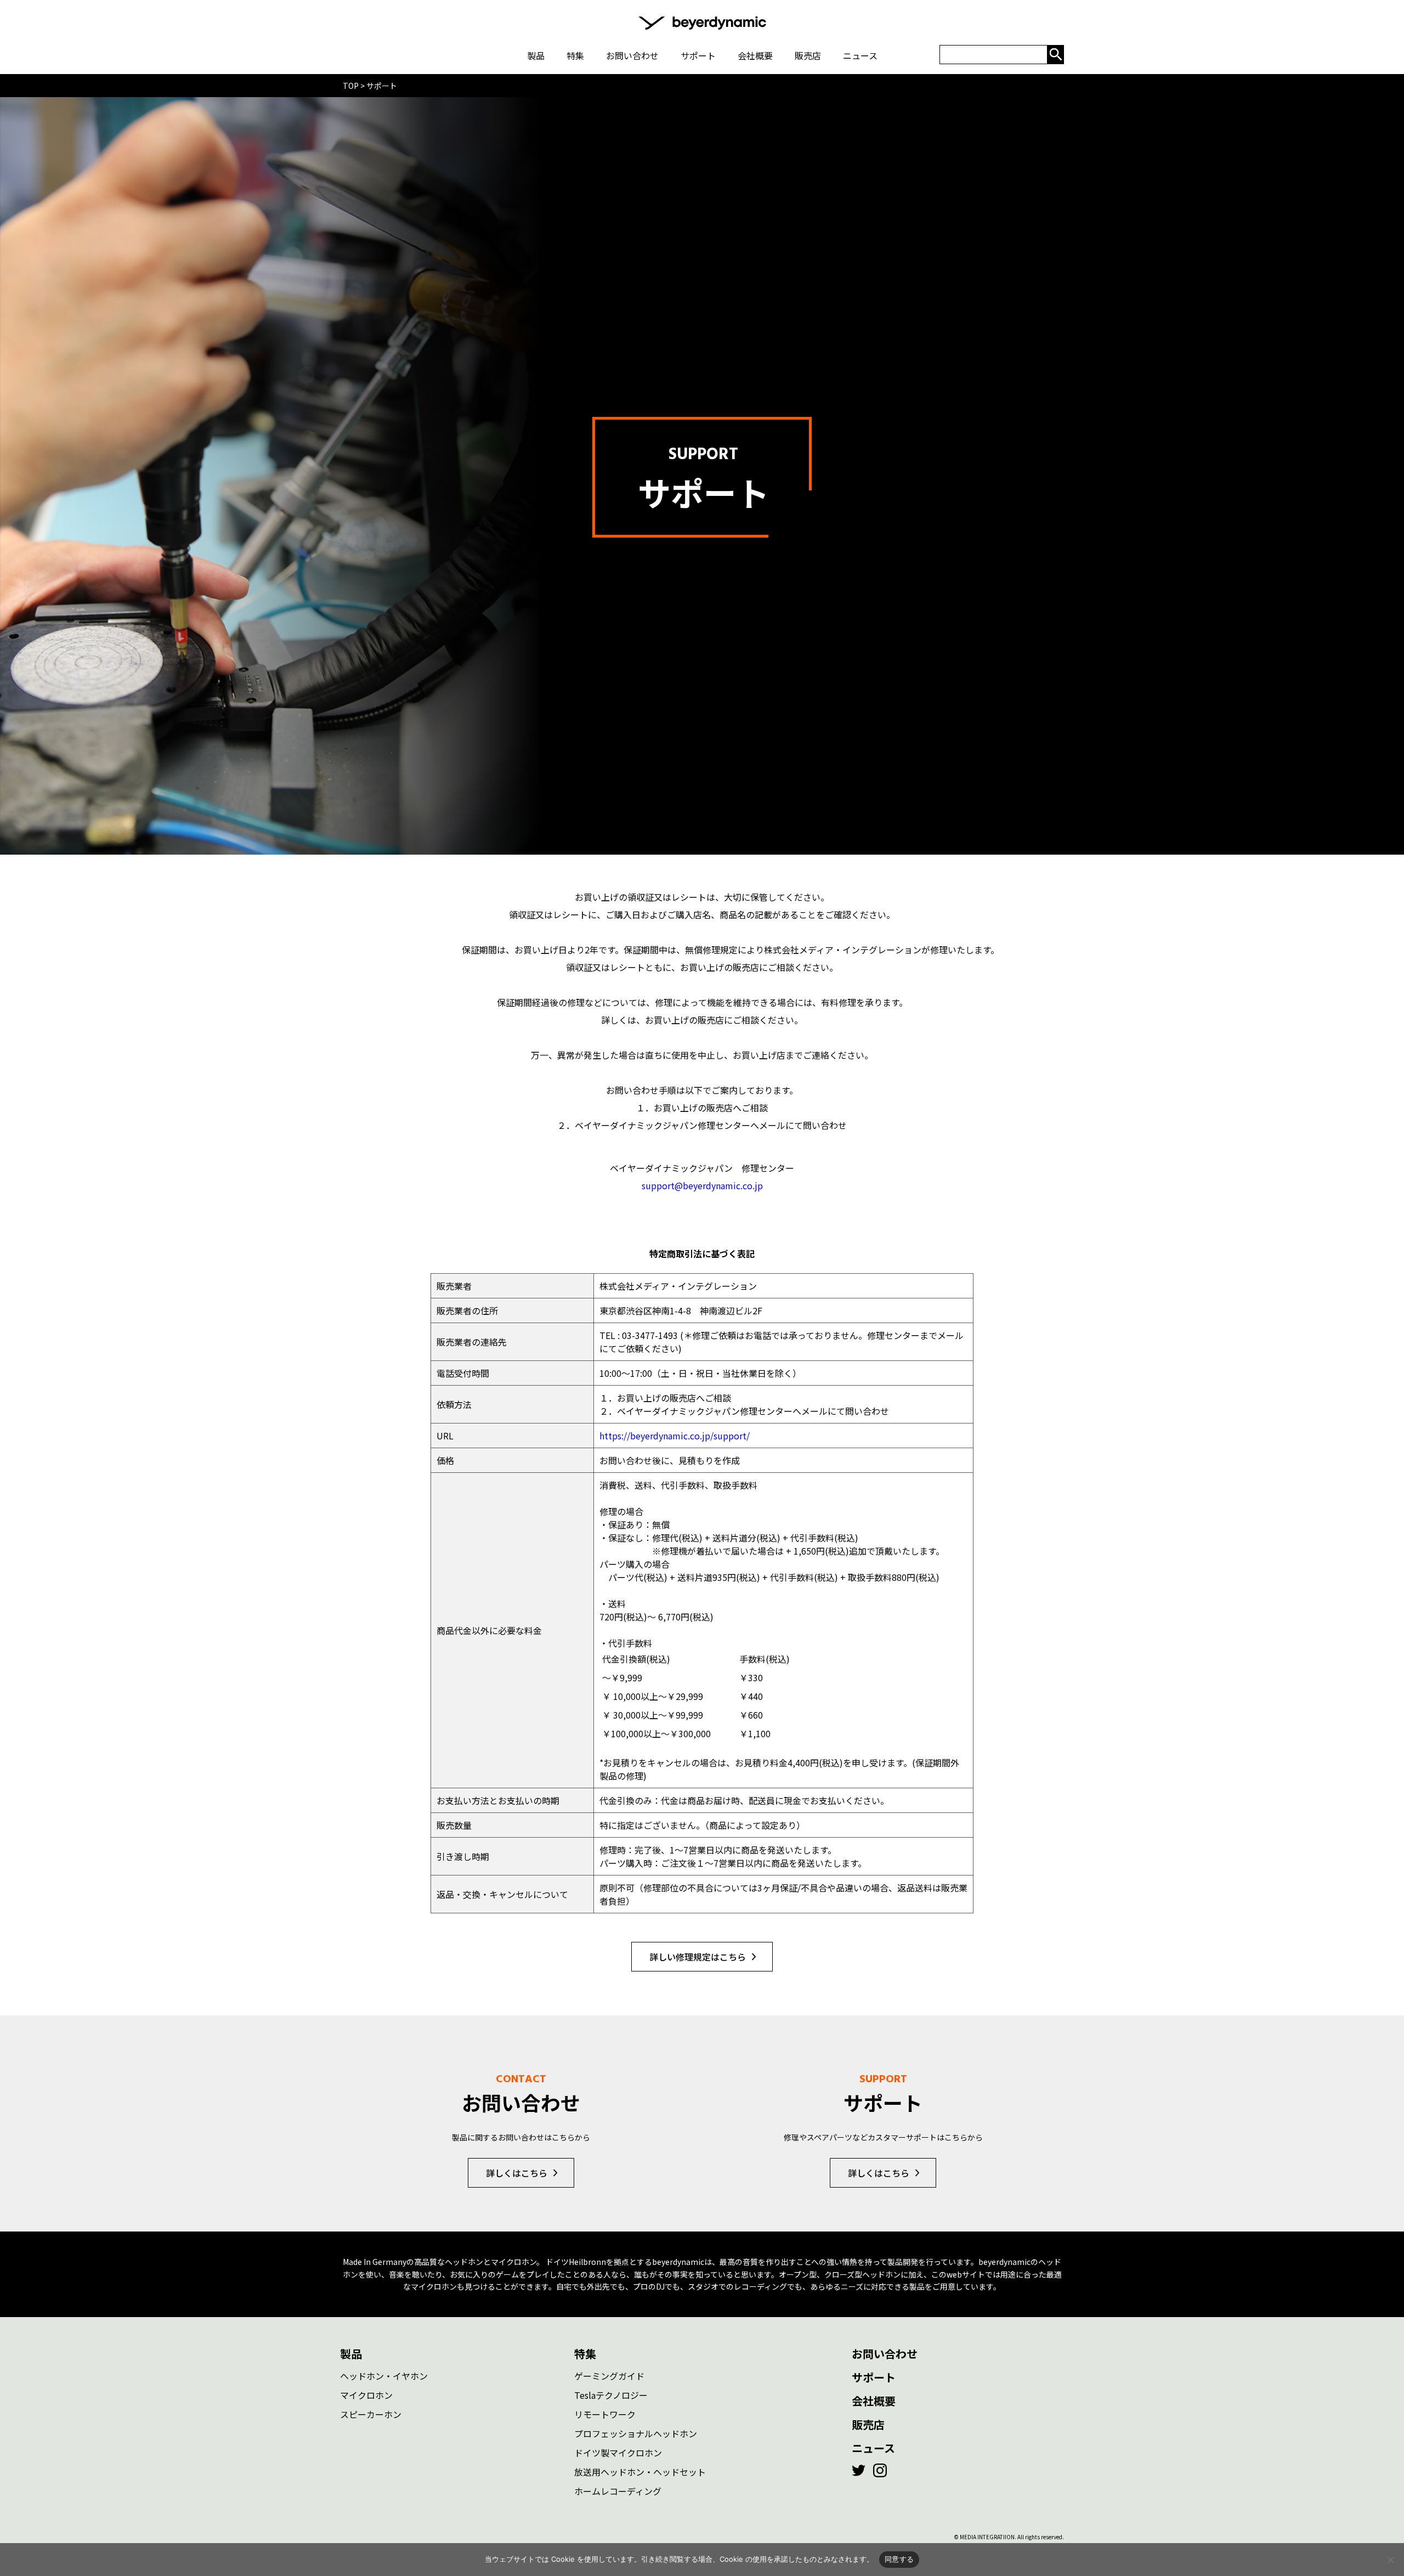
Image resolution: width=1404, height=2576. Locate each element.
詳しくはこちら (517, 2173)
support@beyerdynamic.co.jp (702, 1185)
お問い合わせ (885, 2354)
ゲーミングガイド (609, 2376)
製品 (351, 2354)
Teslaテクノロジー (611, 2395)
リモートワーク (605, 2414)
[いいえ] (1390, 2560)
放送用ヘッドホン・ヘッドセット (640, 2472)
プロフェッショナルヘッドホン (636, 2433)
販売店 (868, 2424)
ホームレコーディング (618, 2491)
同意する (899, 2559)
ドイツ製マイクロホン (618, 2453)
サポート (874, 2377)
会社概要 (874, 2401)
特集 (585, 2354)
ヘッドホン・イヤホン (384, 2376)
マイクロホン (366, 2395)
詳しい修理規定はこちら (698, 1957)
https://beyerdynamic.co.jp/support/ (675, 1436)
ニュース (873, 2448)
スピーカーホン (371, 2414)
